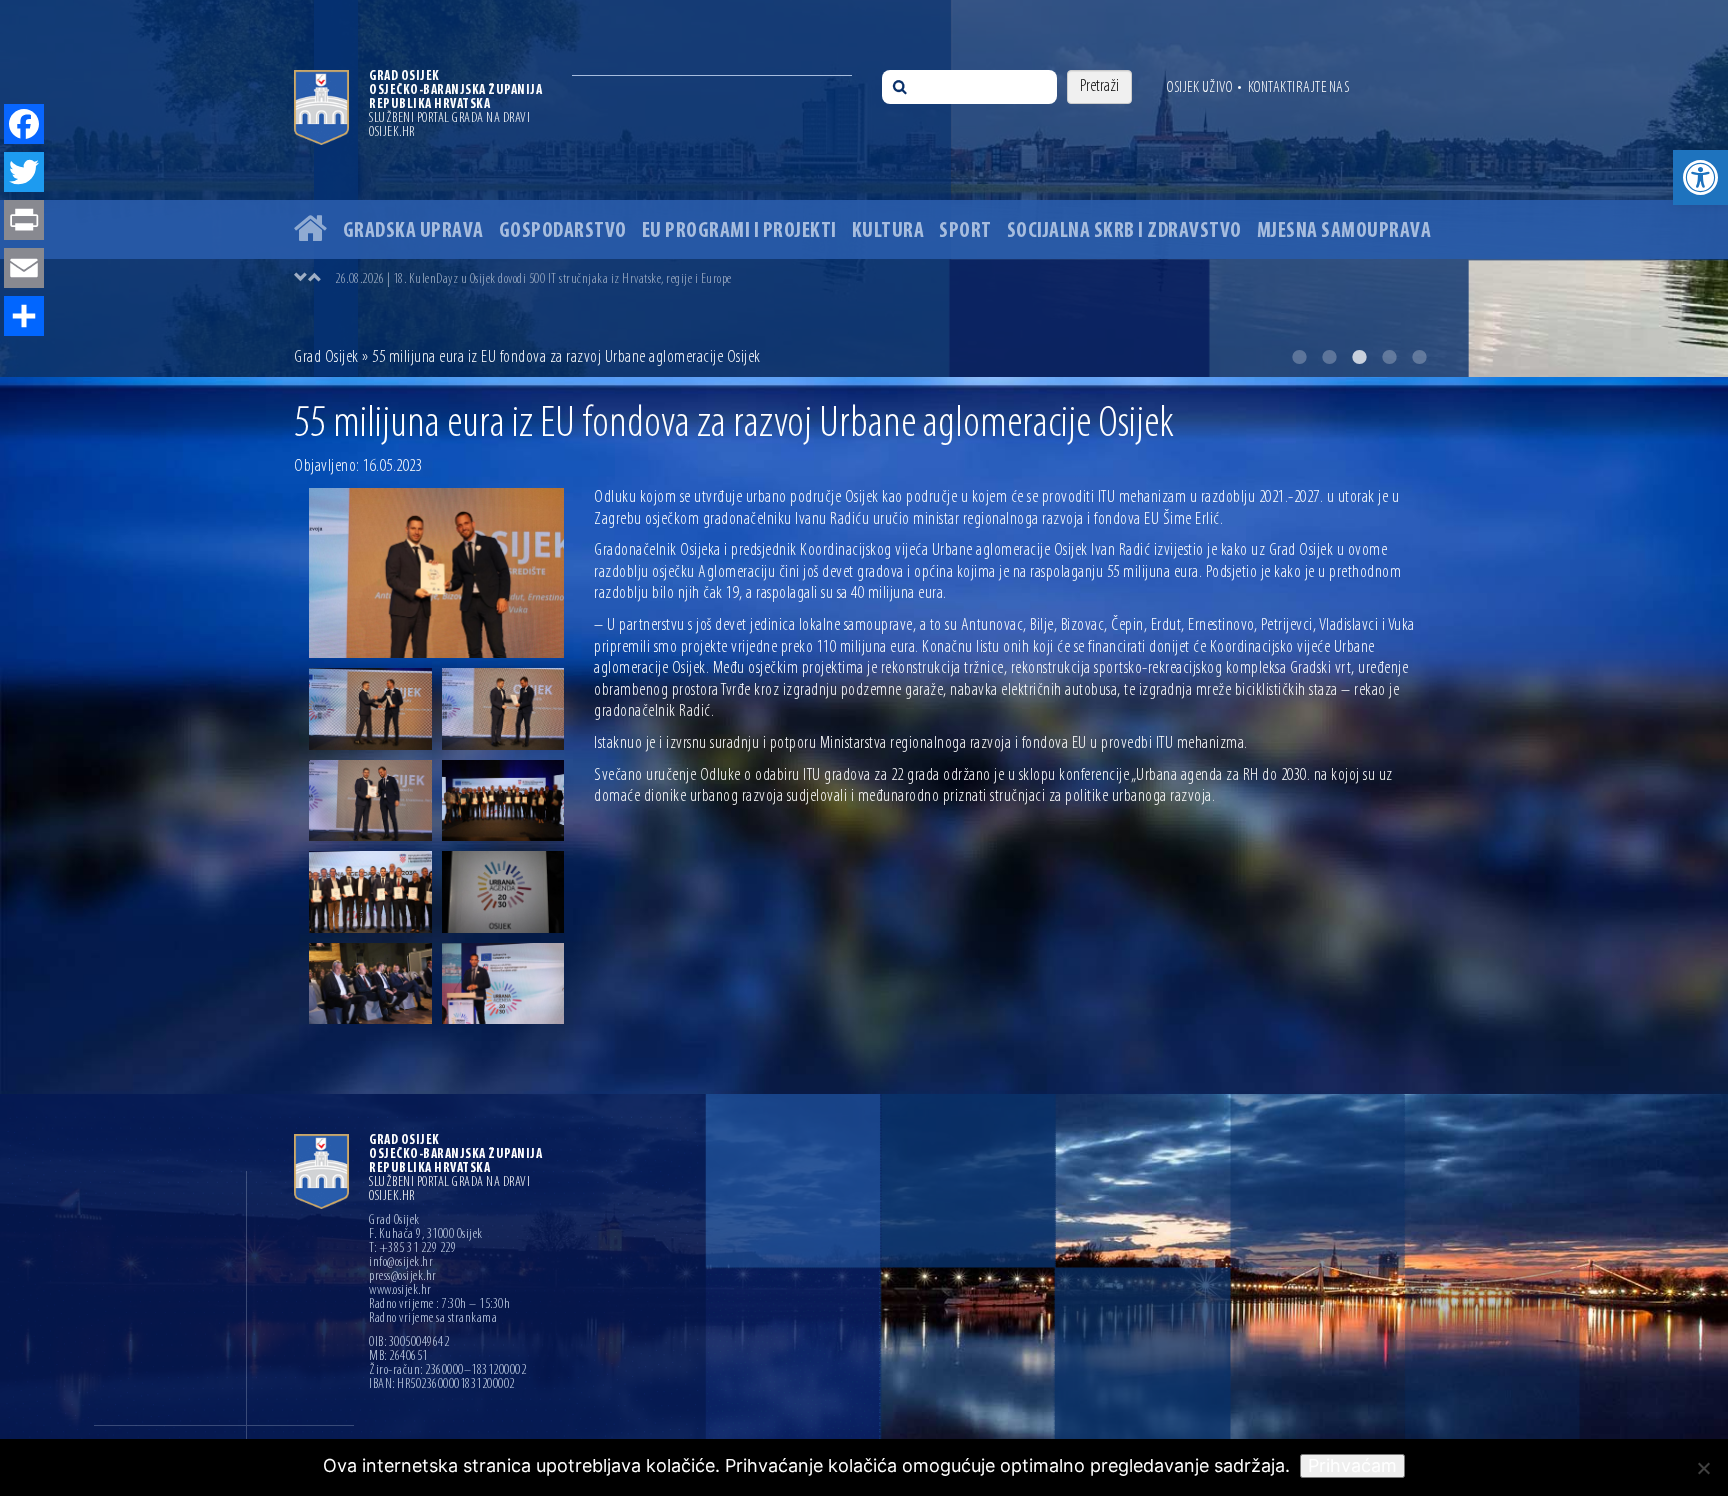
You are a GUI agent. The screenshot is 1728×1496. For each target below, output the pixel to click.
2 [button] (1329, 357)
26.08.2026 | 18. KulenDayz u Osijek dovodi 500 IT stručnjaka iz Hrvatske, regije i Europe (533, 279)
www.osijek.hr (400, 1291)
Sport (965, 231)
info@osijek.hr (401, 1263)
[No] (1703, 1468)
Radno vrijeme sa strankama (433, 1319)
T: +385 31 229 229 (412, 1249)
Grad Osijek (326, 358)
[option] (864, 188)
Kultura (888, 231)
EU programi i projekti (739, 231)
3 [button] (1359, 357)
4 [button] (1389, 357)
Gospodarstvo (563, 231)
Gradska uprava (413, 231)
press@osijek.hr (403, 1277)
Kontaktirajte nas (1299, 88)
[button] (1700, 177)
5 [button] (1419, 357)
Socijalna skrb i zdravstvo (1124, 231)
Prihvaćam (1352, 1465)
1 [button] (1299, 357)
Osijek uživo (1199, 88)
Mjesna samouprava (1344, 231)
